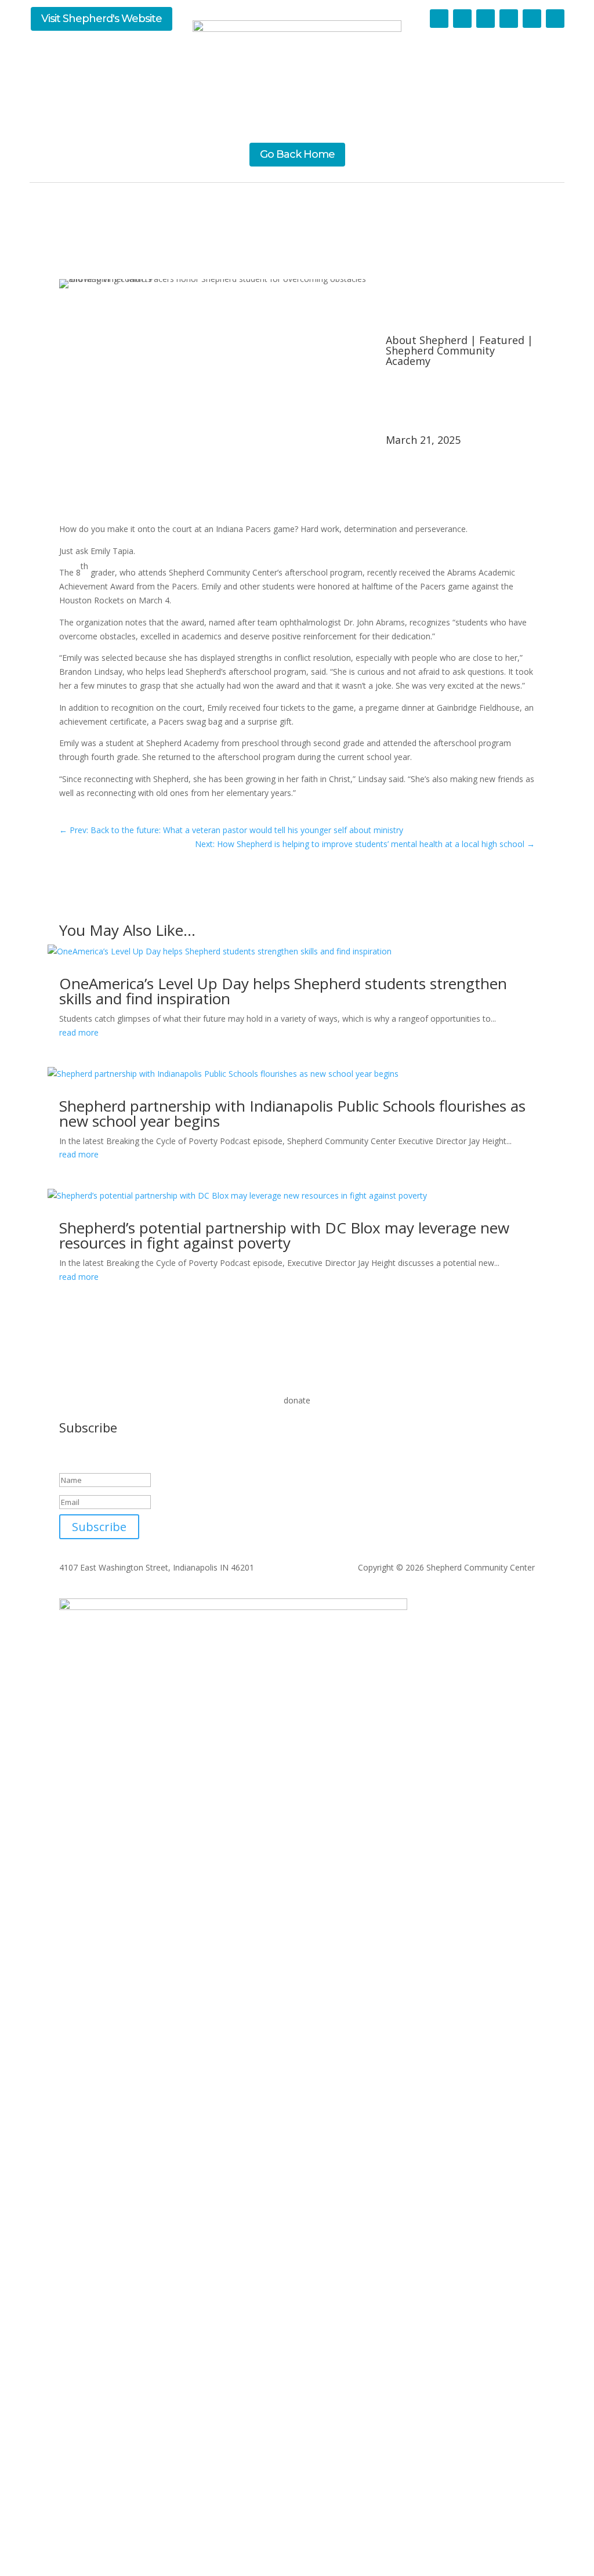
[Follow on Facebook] (462, 19)
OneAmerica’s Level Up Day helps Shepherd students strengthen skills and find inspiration (283, 991)
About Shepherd (427, 340)
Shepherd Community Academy (440, 356)
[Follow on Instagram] (532, 19)
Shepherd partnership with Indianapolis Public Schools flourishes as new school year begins (292, 1113)
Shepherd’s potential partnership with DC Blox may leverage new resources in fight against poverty (284, 1235)
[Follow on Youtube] (509, 19)
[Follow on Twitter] (439, 19)
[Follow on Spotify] (555, 19)
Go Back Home (297, 154)
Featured (502, 340)
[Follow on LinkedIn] (486, 19)
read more (79, 1032)
